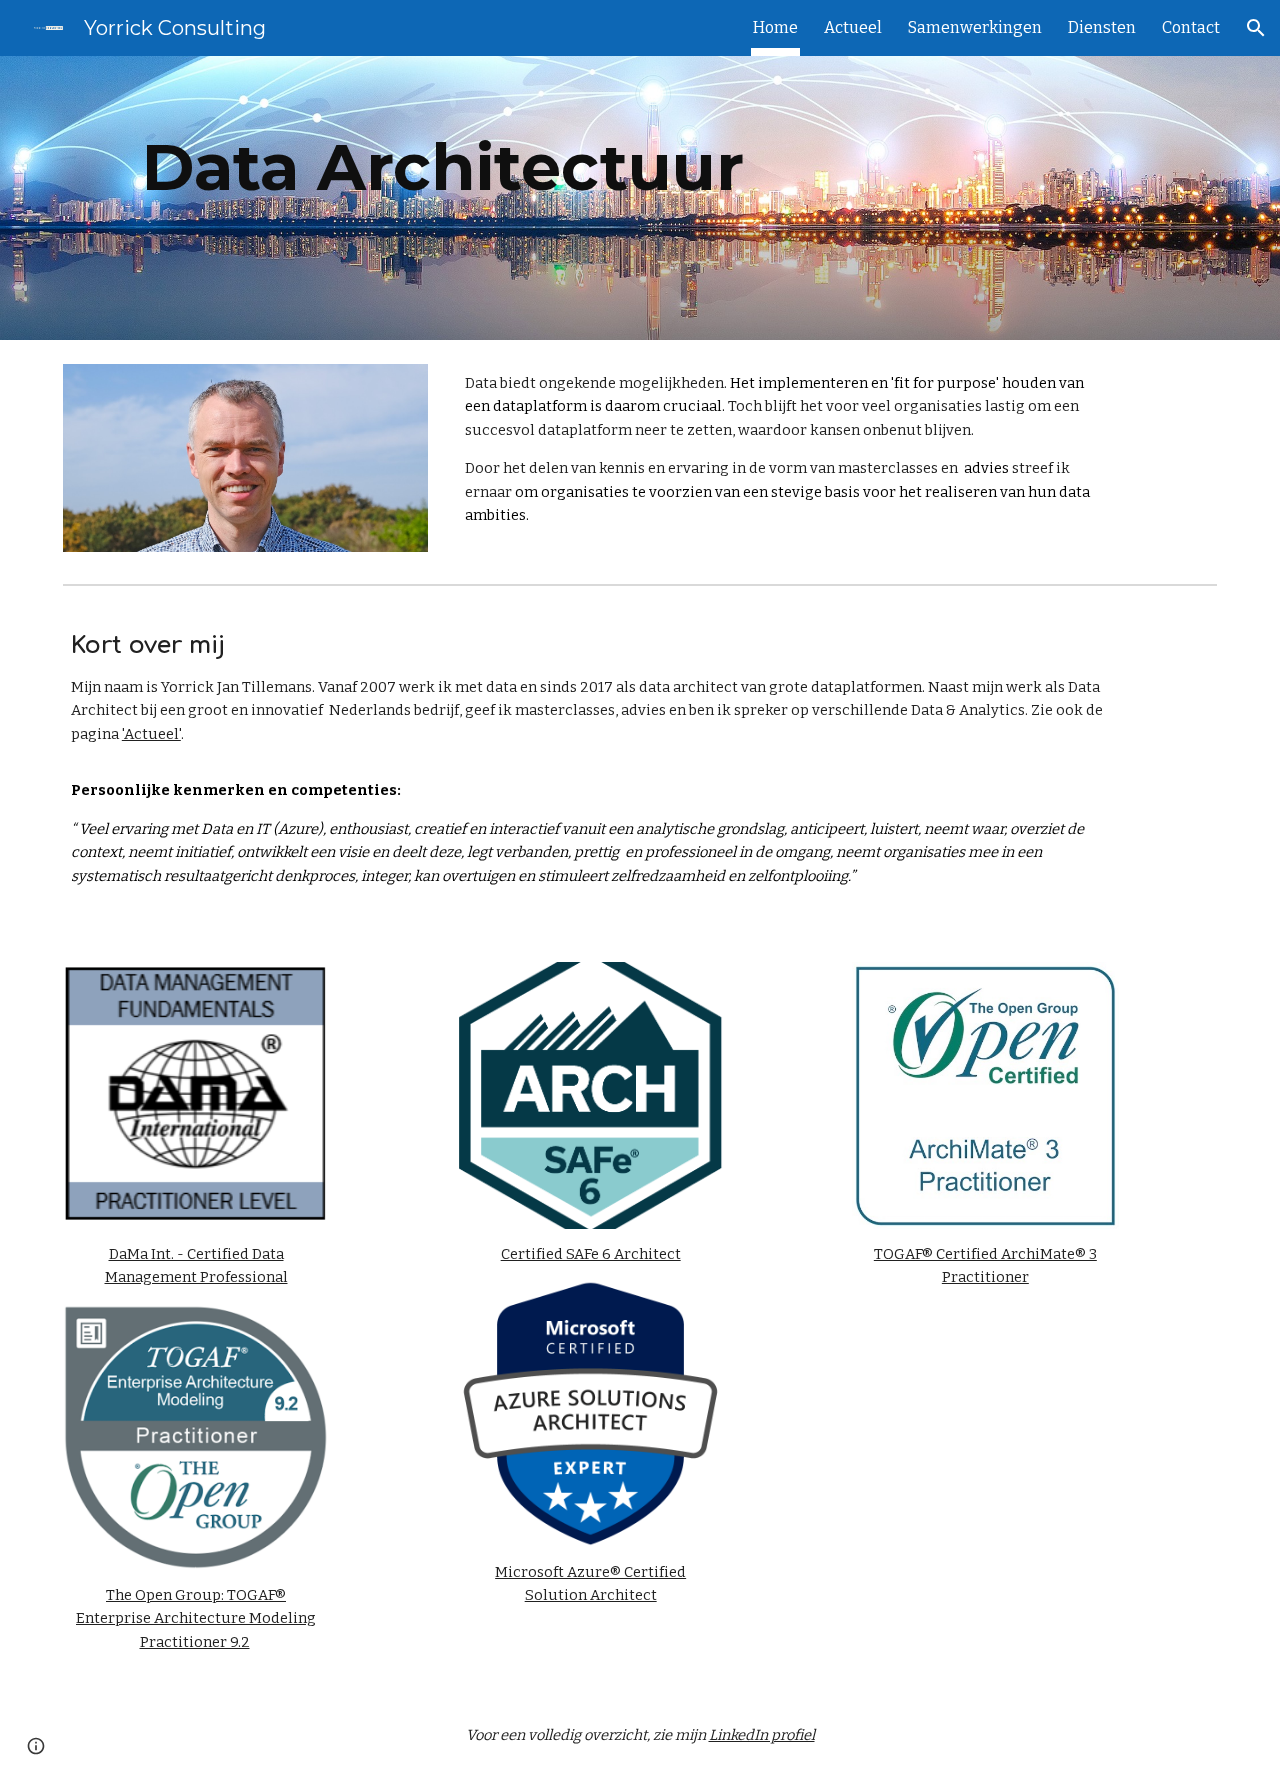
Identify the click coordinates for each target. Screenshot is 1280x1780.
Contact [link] (1191, 27)
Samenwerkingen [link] (975, 27)
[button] (1256, 28)
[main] (443, 198)
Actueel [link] (853, 27)
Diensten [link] (1102, 27)
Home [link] (775, 27)
